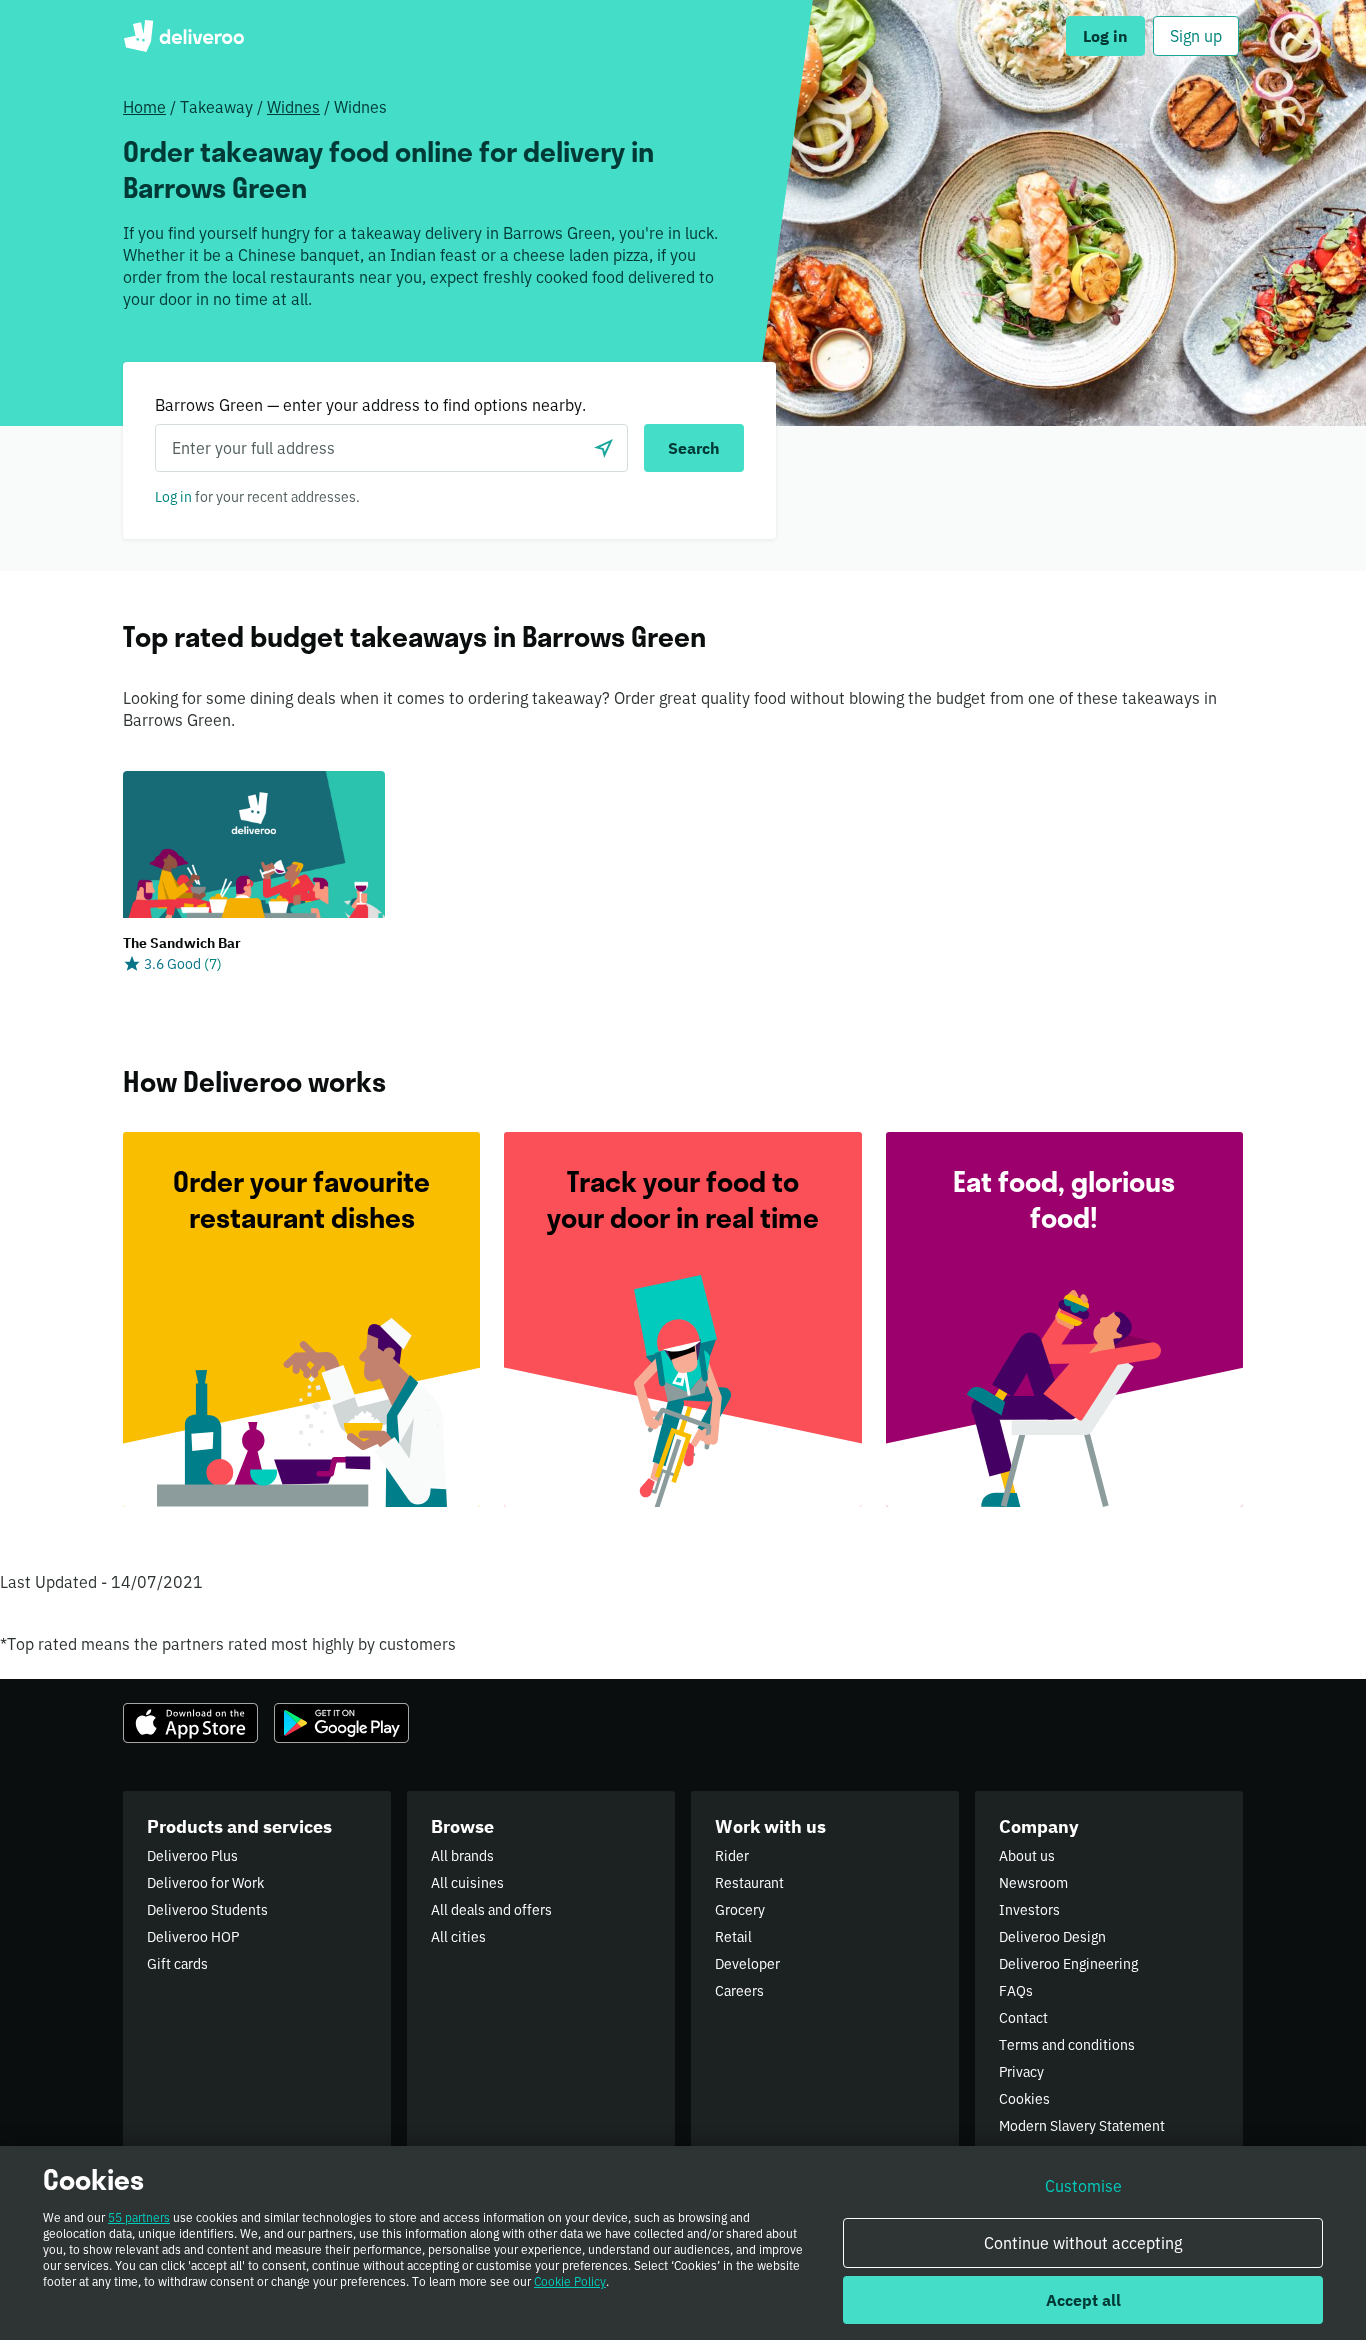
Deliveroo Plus (192, 1856)
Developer (747, 1964)
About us (1027, 1856)
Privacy (1021, 2072)
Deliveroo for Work (205, 1883)
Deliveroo (183, 36)
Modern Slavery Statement (1082, 2126)
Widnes (293, 107)
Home (144, 107)
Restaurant (749, 1883)
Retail (733, 1937)
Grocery (740, 1910)
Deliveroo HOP (193, 1937)
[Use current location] (604, 448)
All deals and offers (491, 1910)
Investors (1029, 1910)
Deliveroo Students (207, 1910)
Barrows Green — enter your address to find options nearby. (370, 405)
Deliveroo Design (1052, 1937)
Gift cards (177, 1964)
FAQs (1016, 1991)
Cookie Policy (570, 2281)
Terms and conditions (1067, 2045)
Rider (732, 1856)
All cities (458, 1937)
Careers (739, 1991)
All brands (462, 1856)
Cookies (1024, 2099)
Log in (173, 497)
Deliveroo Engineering (1068, 1964)
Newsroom (1033, 1883)
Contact (1023, 2018)
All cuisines (467, 1883)
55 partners (139, 2217)
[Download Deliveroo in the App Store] (190, 1723)
